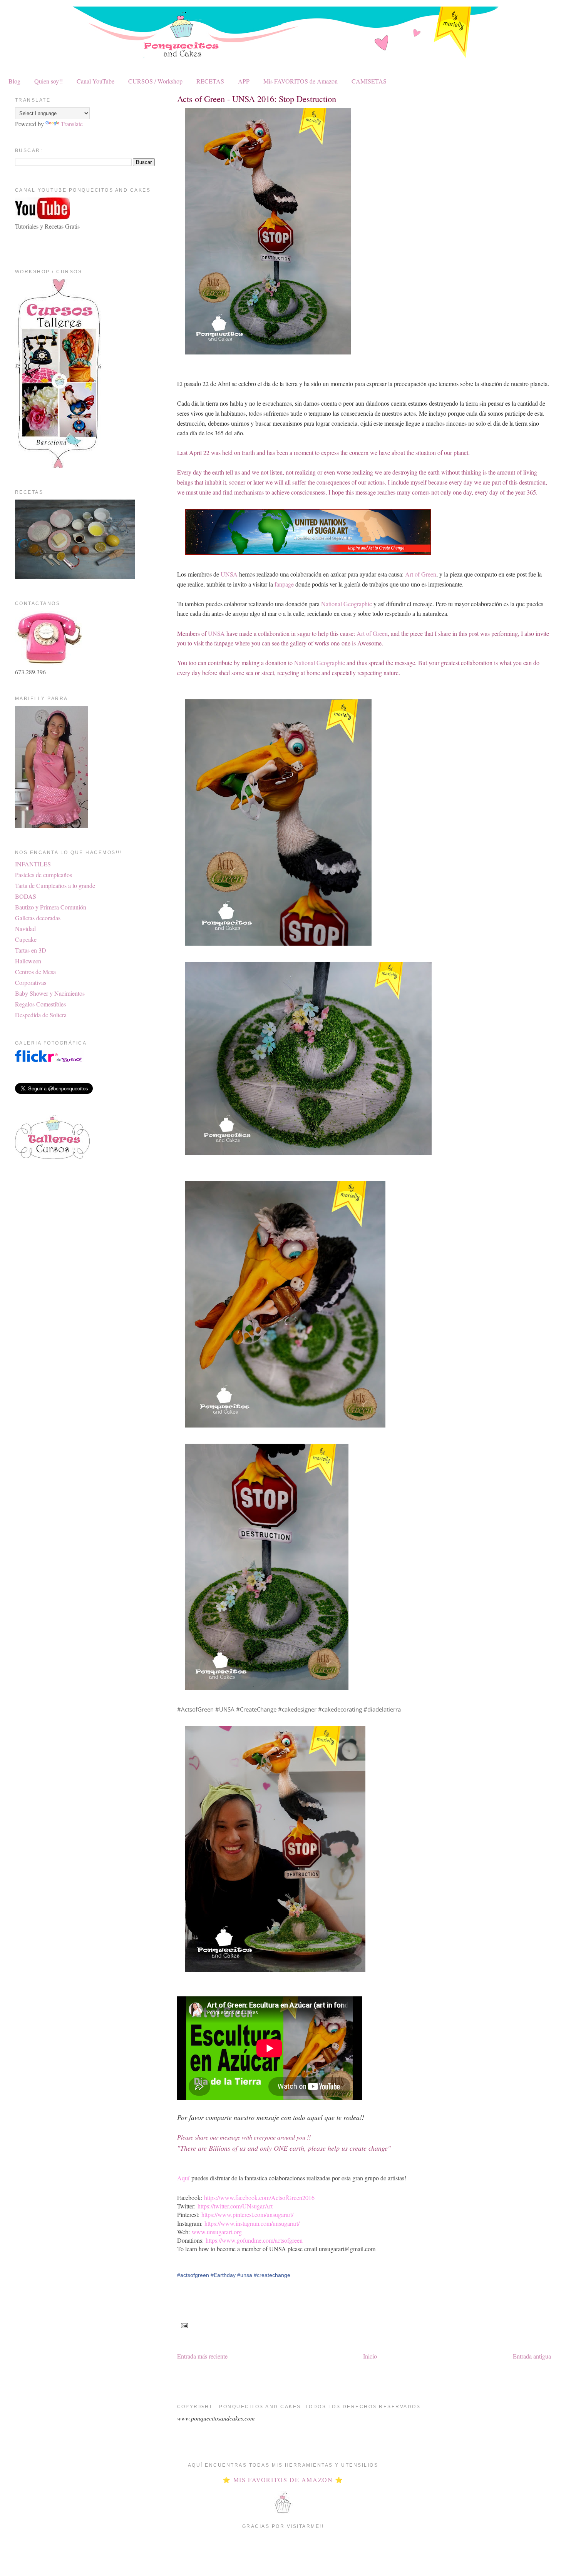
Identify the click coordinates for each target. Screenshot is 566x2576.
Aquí (184, 2178)
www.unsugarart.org (217, 2232)
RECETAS (210, 81)
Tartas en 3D (31, 950)
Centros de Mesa (35, 972)
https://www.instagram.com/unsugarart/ (252, 2223)
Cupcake (26, 939)
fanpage (284, 584)
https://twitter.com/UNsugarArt (235, 2206)
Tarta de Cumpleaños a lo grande (55, 885)
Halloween (28, 961)
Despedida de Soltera (41, 1015)
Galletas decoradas (38, 918)
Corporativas (31, 982)
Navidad (25, 929)
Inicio (370, 2356)
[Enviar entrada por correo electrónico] (183, 2325)
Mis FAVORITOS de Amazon (301, 81)
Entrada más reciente (202, 2356)
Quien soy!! (49, 81)
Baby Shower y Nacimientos (50, 993)
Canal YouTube (95, 81)
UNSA (229, 574)
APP (244, 81)
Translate (72, 124)
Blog (14, 81)
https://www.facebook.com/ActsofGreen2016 (259, 2197)
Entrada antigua (532, 2356)
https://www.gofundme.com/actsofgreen (254, 2240)
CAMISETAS (369, 81)
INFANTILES (33, 864)
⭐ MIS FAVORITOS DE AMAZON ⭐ (283, 2480)
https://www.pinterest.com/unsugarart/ (247, 2214)
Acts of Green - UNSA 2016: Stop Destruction (257, 99)
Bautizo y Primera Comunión (51, 907)
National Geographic (347, 604)
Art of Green (421, 574)
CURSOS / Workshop (155, 81)
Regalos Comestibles (40, 1004)
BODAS (26, 896)
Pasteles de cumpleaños (44, 875)
